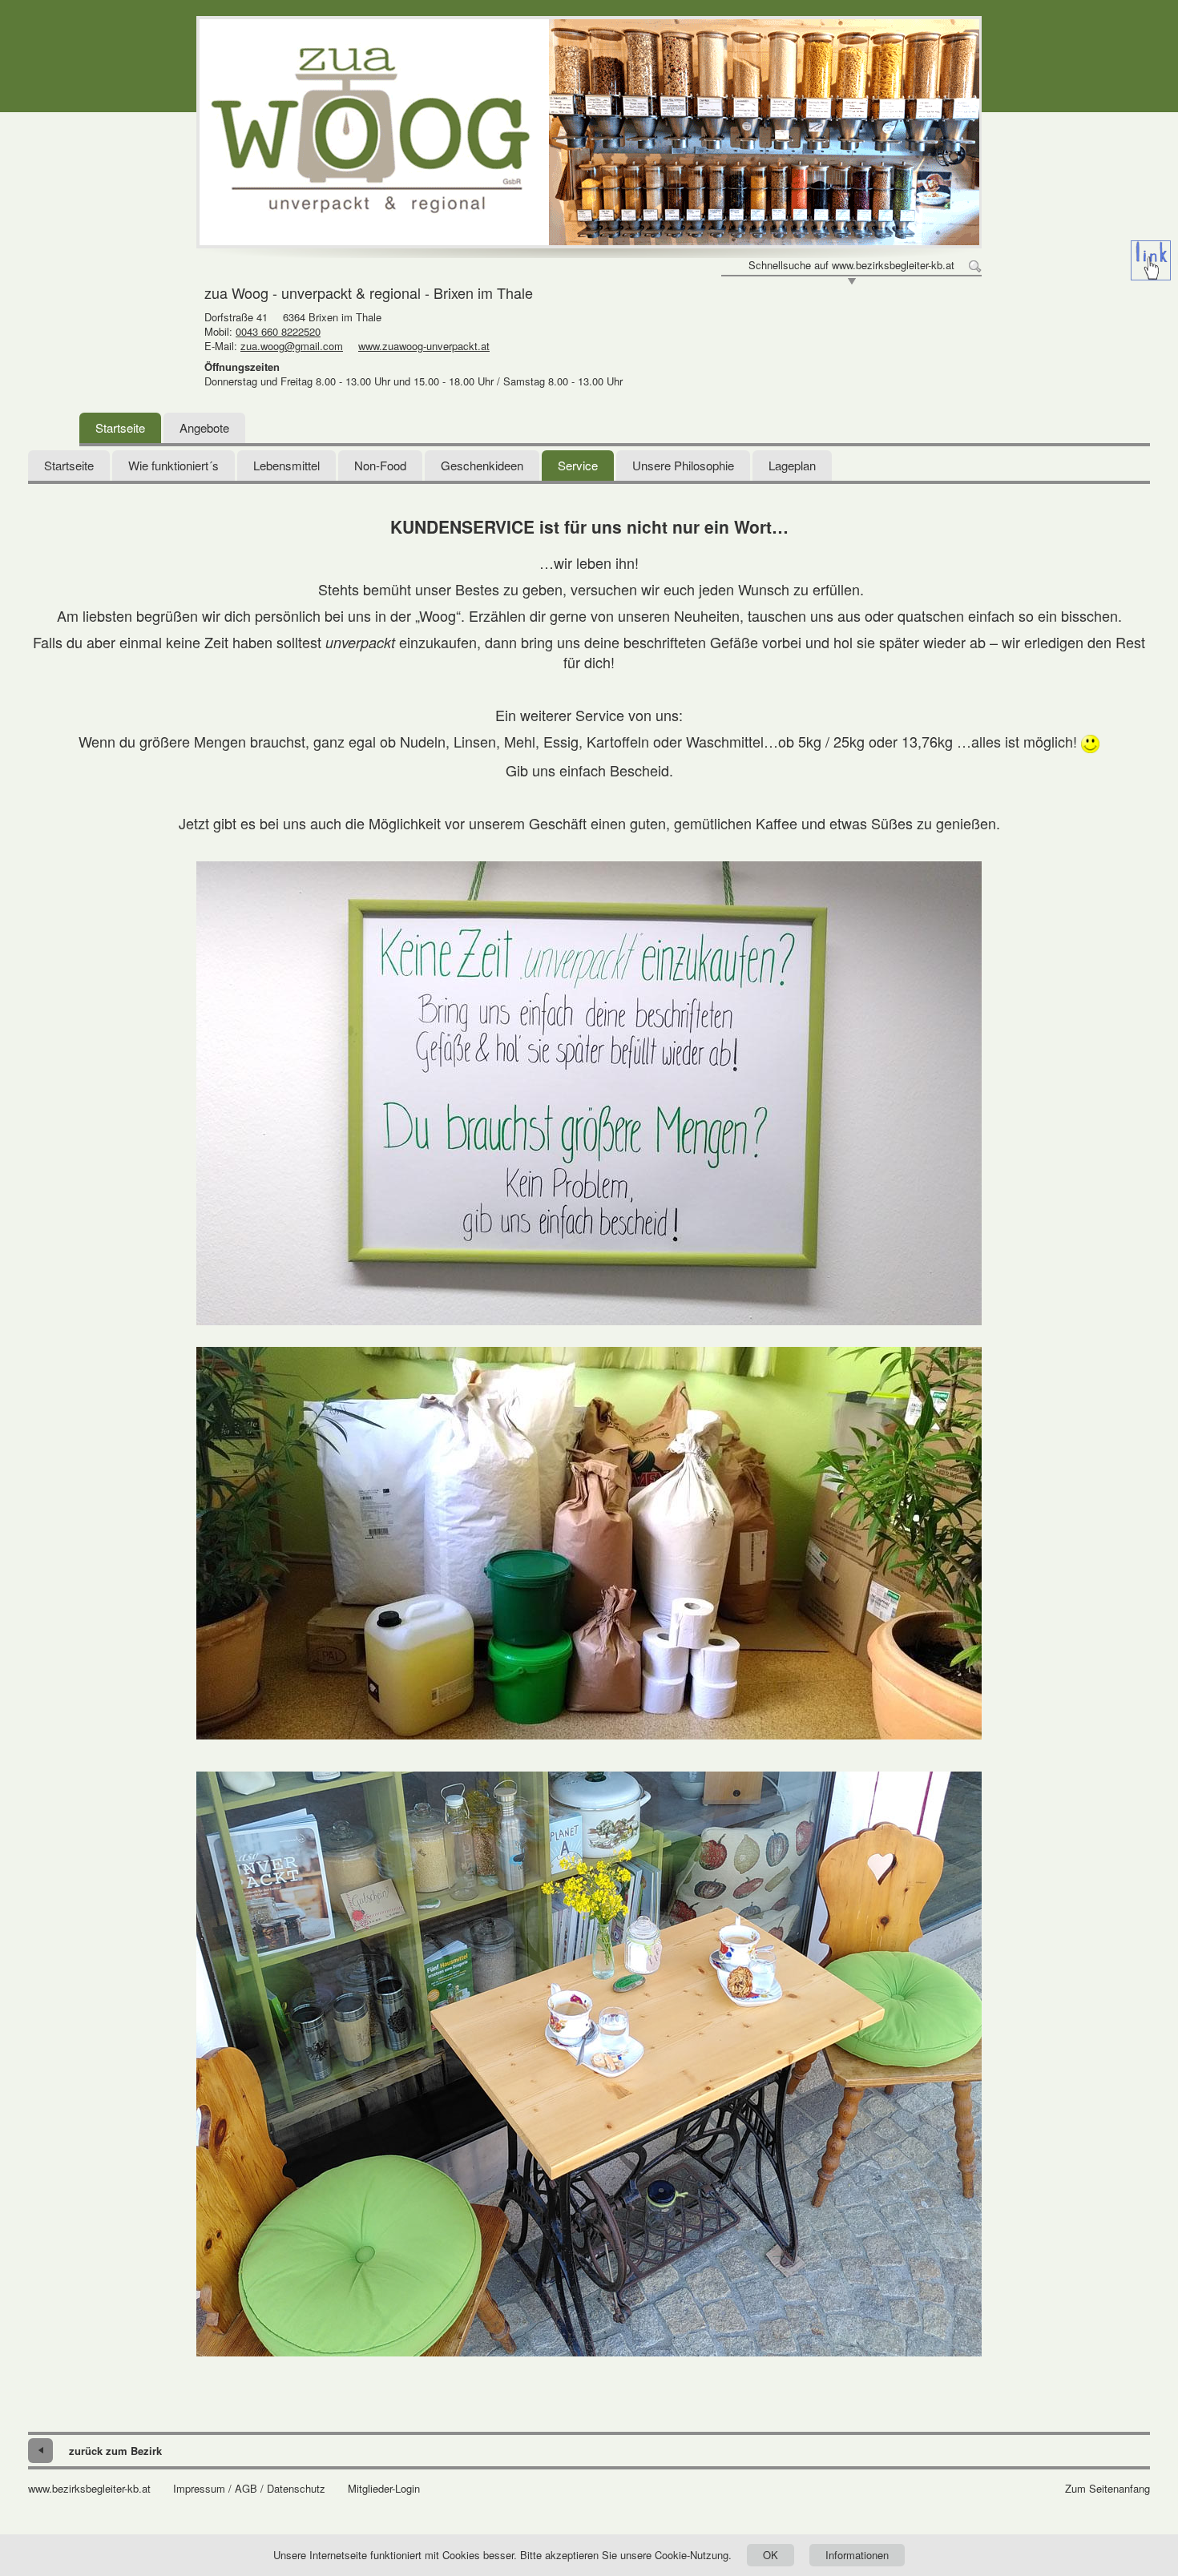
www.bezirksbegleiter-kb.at (89, 2489)
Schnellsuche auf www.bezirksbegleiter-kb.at (851, 265)
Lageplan (792, 465)
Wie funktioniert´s (173, 465)
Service (578, 465)
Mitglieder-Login (384, 2489)
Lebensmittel (286, 465)
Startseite (120, 427)
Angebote (204, 427)
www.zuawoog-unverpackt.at (424, 346)
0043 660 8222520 (278, 331)
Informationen (857, 2555)
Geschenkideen (482, 465)
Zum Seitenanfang (1107, 2489)
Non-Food (380, 465)
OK (771, 2555)
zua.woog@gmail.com (292, 346)
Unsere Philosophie (683, 465)
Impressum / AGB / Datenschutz (249, 2489)
